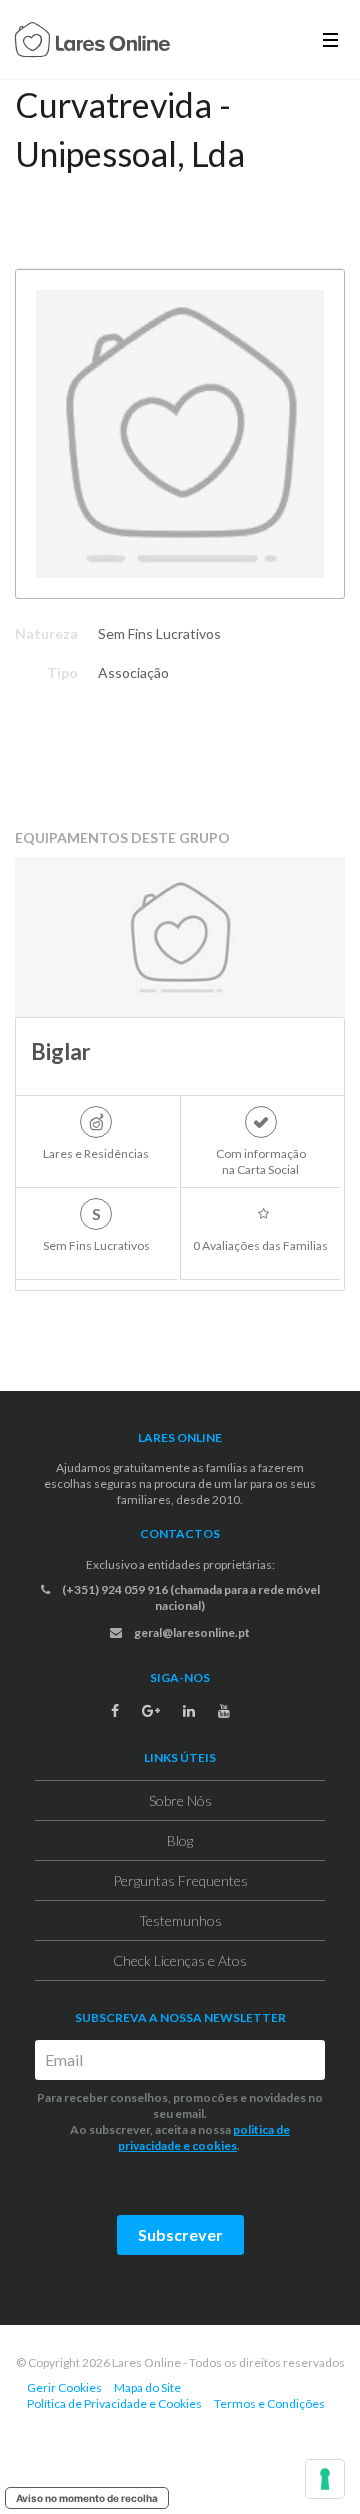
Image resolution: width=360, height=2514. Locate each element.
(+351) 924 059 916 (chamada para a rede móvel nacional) (190, 1597)
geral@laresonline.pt (191, 1632)
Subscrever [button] (180, 2234)
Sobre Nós (180, 1800)
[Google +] (151, 1711)
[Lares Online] (92, 42)
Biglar (61, 1051)
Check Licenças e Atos (180, 1960)
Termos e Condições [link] (269, 2403)
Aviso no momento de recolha (87, 2498)
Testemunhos (180, 1920)
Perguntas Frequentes (180, 1880)
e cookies (209, 2145)
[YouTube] (224, 1711)
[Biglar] (180, 937)
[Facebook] (115, 1711)
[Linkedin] (189, 1711)
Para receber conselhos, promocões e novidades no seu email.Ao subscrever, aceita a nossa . (180, 2121)
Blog (180, 1840)
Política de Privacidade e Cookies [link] (114, 2403)
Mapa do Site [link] (147, 2387)
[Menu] (330, 39)
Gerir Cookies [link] (64, 2387)
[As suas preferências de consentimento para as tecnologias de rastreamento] (325, 2479)
